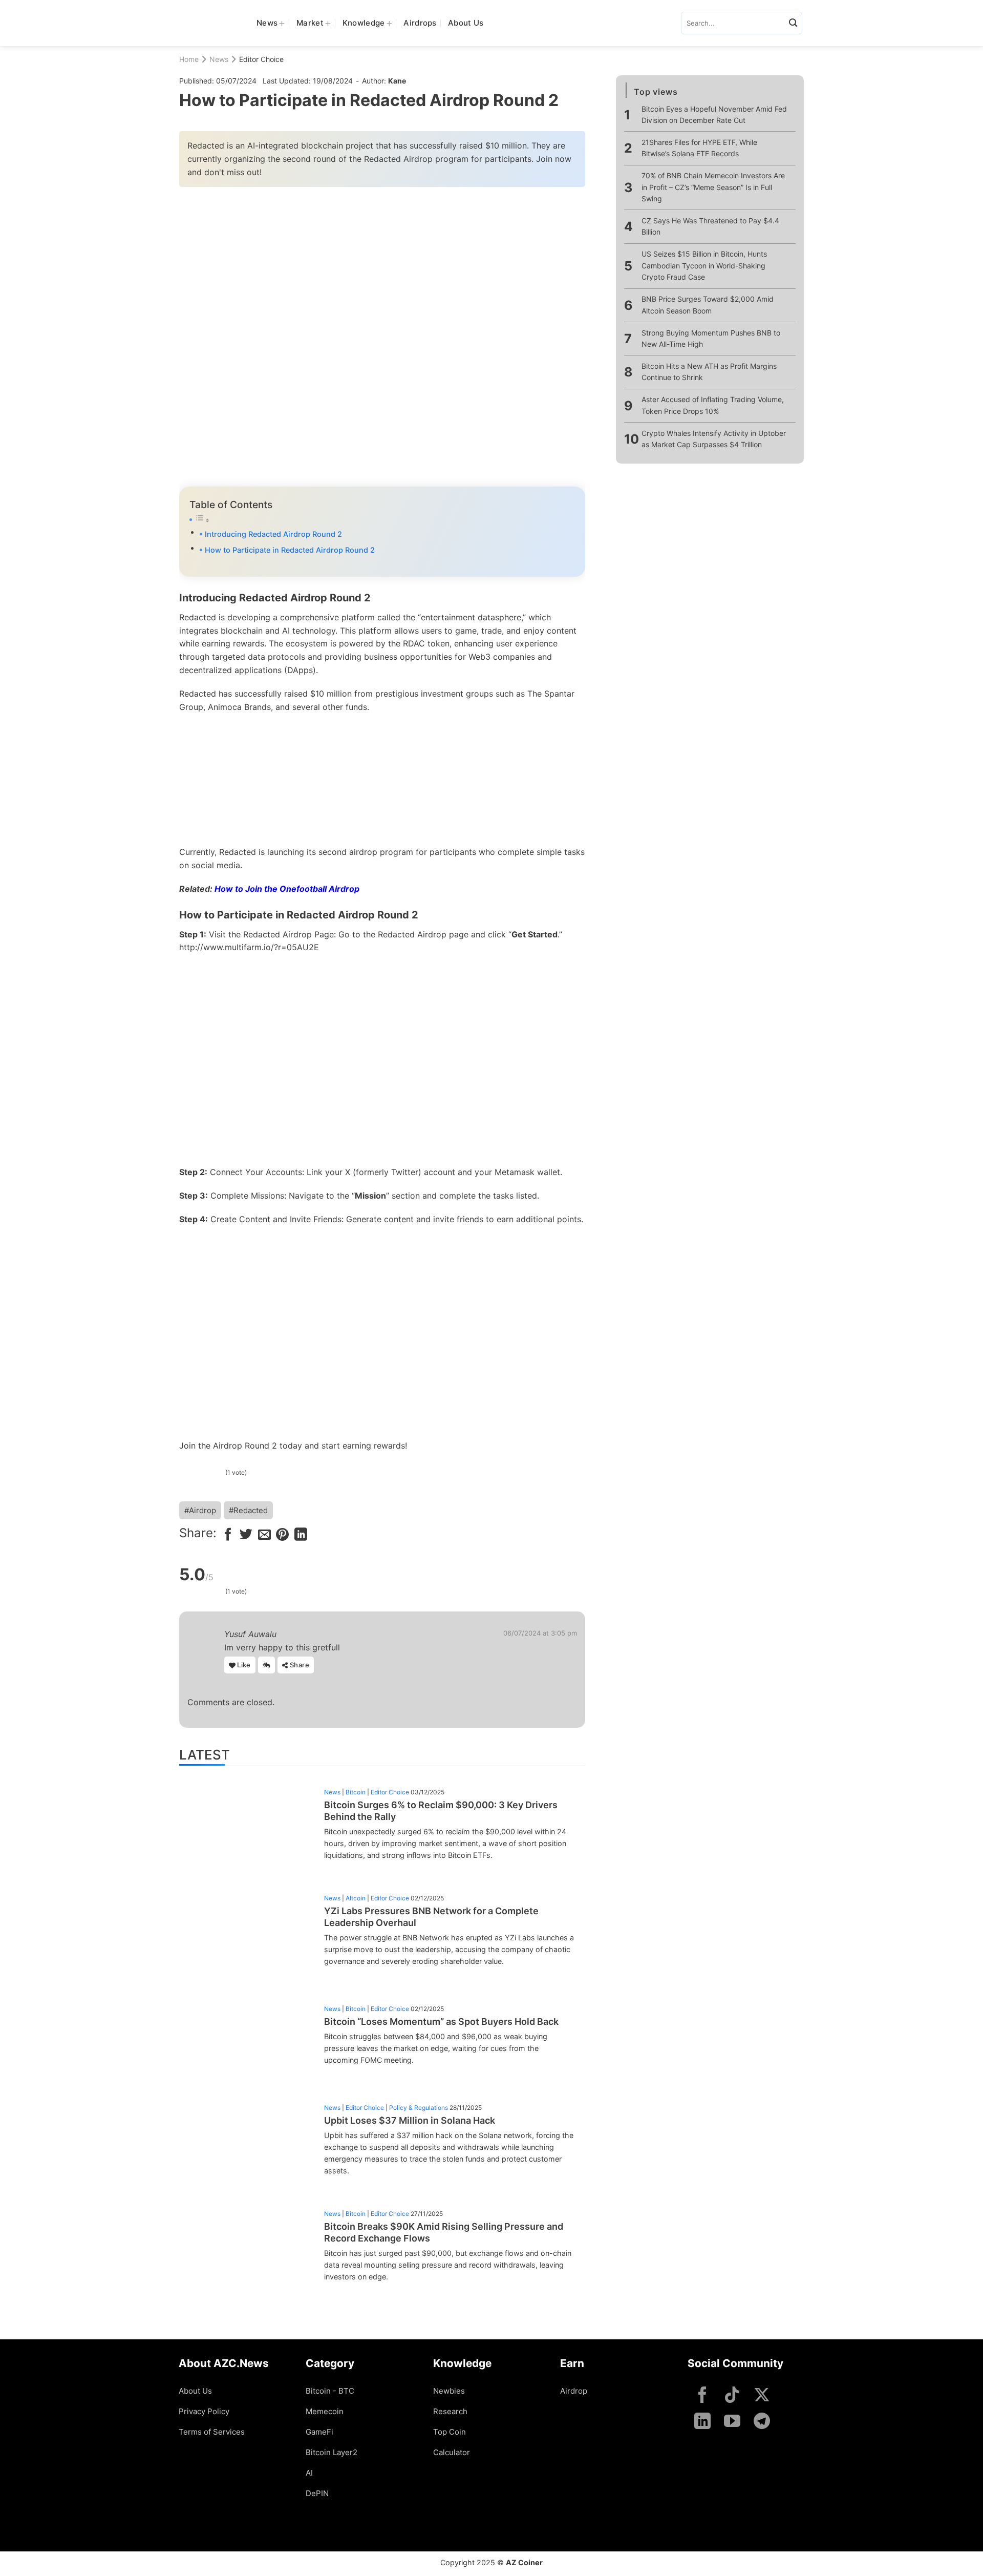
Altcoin (356, 1898)
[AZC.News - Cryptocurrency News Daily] (210, 23)
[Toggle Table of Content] (382, 520)
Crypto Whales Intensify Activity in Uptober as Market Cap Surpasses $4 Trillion (714, 439)
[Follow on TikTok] (732, 2396)
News (267, 23)
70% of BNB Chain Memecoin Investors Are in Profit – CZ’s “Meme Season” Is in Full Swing (713, 187)
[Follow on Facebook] (702, 2396)
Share (299, 1665)
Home (189, 59)
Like (243, 1665)
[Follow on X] (762, 2396)
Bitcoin (356, 1792)
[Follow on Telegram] (762, 2422)
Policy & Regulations (419, 2108)
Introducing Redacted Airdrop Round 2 (273, 534)
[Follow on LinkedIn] (702, 2422)
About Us (466, 23)
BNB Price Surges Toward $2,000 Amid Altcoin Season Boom (708, 305)
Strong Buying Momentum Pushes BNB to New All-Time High (711, 338)
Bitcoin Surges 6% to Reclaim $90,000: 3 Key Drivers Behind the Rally (441, 1811)
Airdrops (420, 23)
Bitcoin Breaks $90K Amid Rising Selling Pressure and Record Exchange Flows (444, 2232)
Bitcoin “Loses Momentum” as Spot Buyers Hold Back (441, 2022)
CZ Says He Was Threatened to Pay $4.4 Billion (710, 226)
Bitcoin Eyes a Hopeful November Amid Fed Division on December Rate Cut (714, 114)
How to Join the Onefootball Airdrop (287, 889)
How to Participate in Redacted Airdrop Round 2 (290, 550)
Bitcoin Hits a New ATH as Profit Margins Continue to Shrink (709, 372)
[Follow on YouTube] (732, 2422)
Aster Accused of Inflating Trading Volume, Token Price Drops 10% (713, 405)
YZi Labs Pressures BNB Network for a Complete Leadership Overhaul (431, 1917)
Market (310, 23)
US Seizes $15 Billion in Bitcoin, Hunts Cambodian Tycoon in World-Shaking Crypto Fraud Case (704, 266)
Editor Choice (261, 59)
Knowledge (364, 23)
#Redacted (248, 1510)
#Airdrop (200, 1510)
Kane (397, 81)
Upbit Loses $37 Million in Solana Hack (410, 2120)
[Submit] (793, 23)
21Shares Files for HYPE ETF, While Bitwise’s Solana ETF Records (699, 148)
